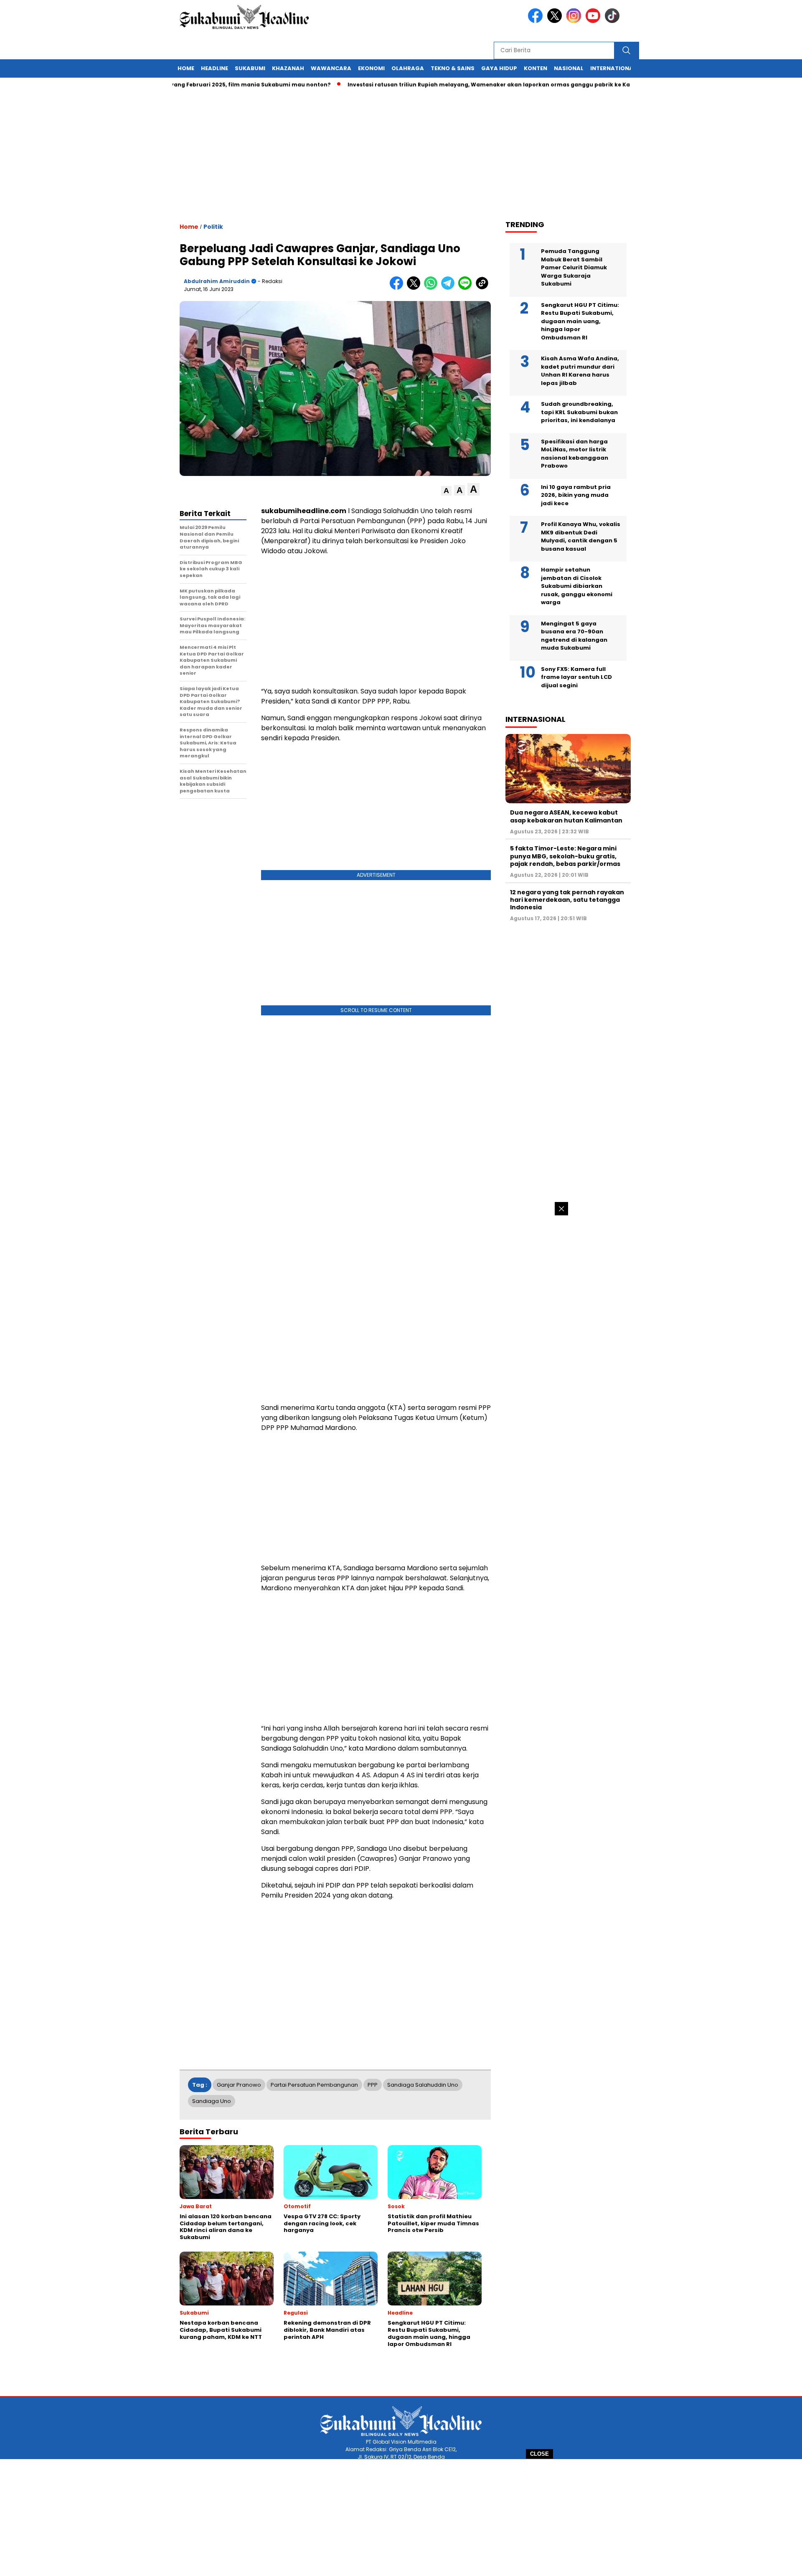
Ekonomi (371, 68)
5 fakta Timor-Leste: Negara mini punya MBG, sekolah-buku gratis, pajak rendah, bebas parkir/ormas (565, 856)
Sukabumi (250, 68)
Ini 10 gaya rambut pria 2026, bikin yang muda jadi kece (576, 495)
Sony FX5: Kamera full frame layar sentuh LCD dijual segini (576, 677)
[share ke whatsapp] (433, 288)
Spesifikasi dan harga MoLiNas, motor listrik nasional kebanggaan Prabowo (575, 454)
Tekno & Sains (453, 68)
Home (186, 68)
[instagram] (575, 21)
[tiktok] (614, 21)
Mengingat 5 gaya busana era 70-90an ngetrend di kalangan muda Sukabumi (574, 636)
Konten (536, 68)
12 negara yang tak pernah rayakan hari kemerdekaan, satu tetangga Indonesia (567, 900)
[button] (446, 491)
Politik (213, 227)
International (613, 68)
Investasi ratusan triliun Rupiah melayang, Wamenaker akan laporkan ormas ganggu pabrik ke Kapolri (447, 85)
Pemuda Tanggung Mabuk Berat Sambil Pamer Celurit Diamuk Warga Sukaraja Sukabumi (574, 267)
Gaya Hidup (499, 68)
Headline (214, 68)
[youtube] (594, 21)
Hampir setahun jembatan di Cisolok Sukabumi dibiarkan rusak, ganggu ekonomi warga (577, 586)
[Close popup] (561, 1209)
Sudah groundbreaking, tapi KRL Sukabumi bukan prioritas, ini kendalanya (579, 412)
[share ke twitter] (415, 288)
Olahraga (408, 68)
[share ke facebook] (398, 288)
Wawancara (331, 68)
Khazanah (288, 68)
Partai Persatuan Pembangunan (314, 2085)
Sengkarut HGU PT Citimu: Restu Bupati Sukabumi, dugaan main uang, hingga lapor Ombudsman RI (580, 321)
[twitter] (556, 21)
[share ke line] (467, 288)
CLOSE (539, 2454)
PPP (373, 2085)
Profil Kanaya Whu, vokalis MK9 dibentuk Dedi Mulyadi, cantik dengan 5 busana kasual (581, 536)
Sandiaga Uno (212, 2101)
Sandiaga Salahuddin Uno (423, 2085)
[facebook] (537, 21)
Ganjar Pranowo (239, 2085)
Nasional (569, 68)
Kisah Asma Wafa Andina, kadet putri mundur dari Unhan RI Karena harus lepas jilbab (580, 371)
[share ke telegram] (450, 288)
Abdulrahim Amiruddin (217, 281)
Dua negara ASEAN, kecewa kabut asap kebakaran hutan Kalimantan (566, 816)
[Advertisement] (401, 2518)
